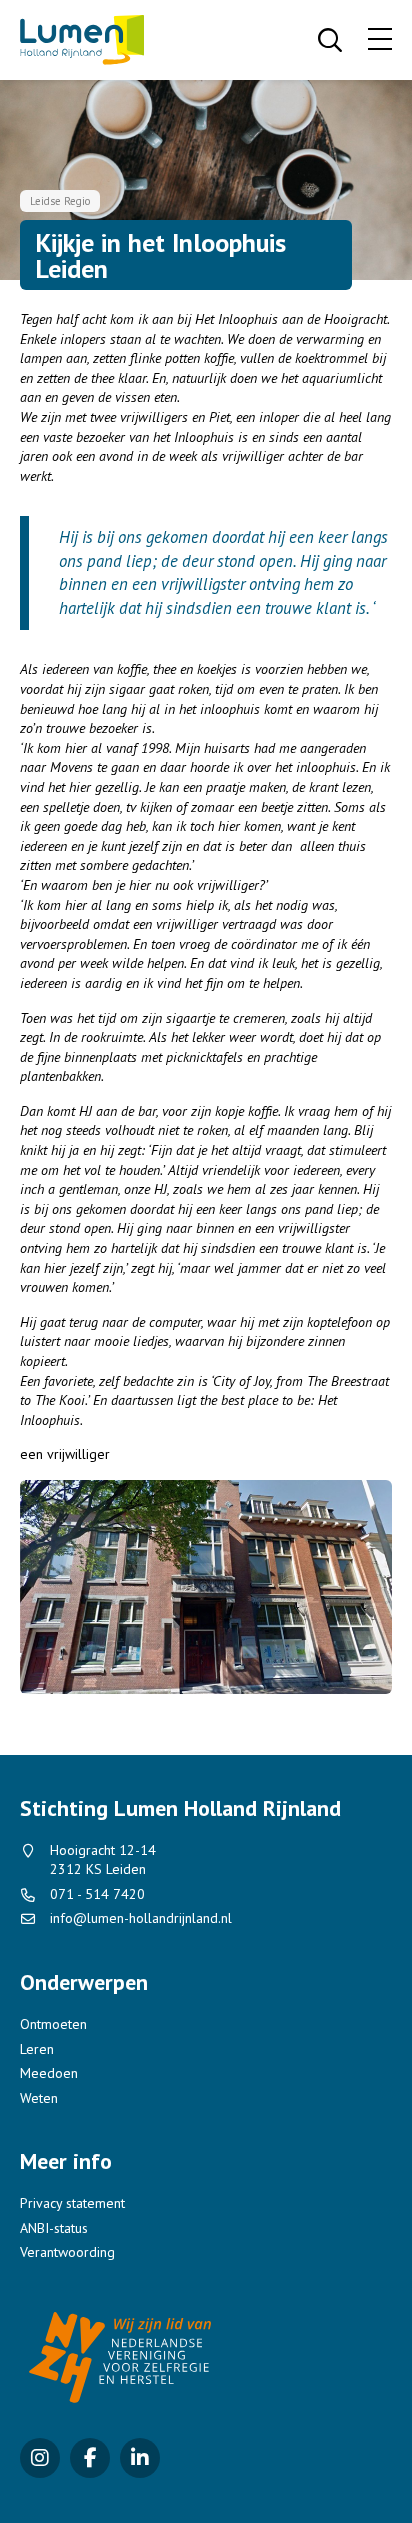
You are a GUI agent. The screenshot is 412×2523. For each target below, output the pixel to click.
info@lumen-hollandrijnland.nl (141, 1918)
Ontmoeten (53, 2024)
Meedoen (49, 2073)
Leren (37, 2049)
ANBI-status (54, 2228)
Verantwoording (67, 2252)
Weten (39, 2098)
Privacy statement (72, 2203)
